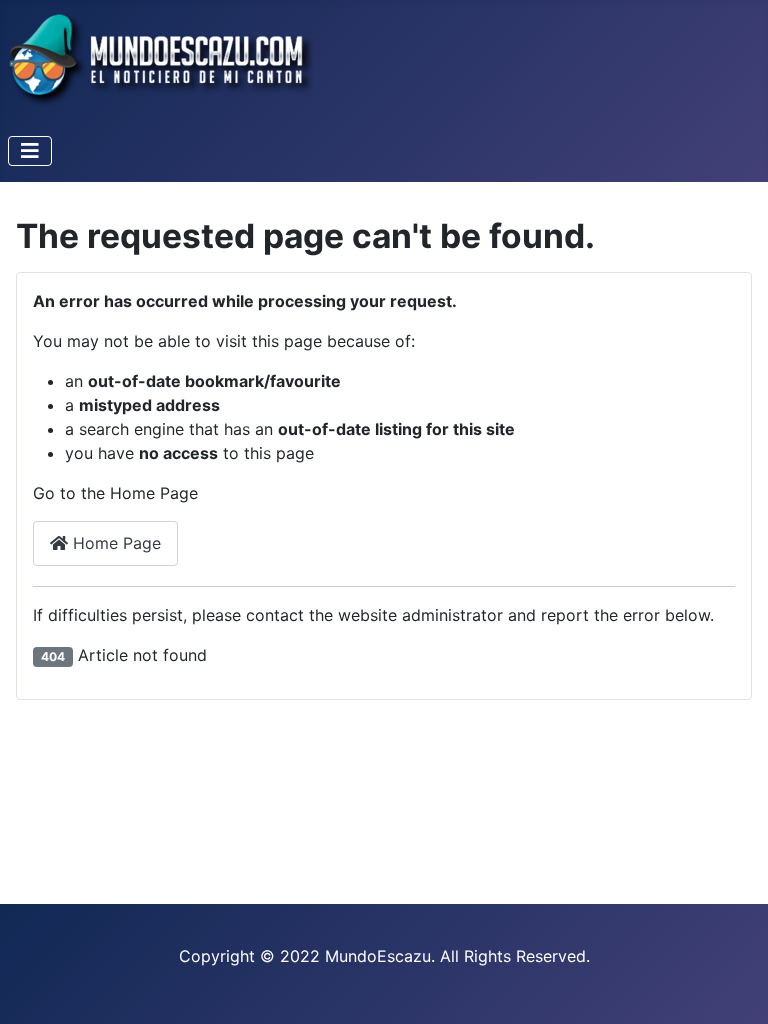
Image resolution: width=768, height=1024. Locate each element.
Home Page (114, 543)
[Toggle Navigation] (30, 151)
